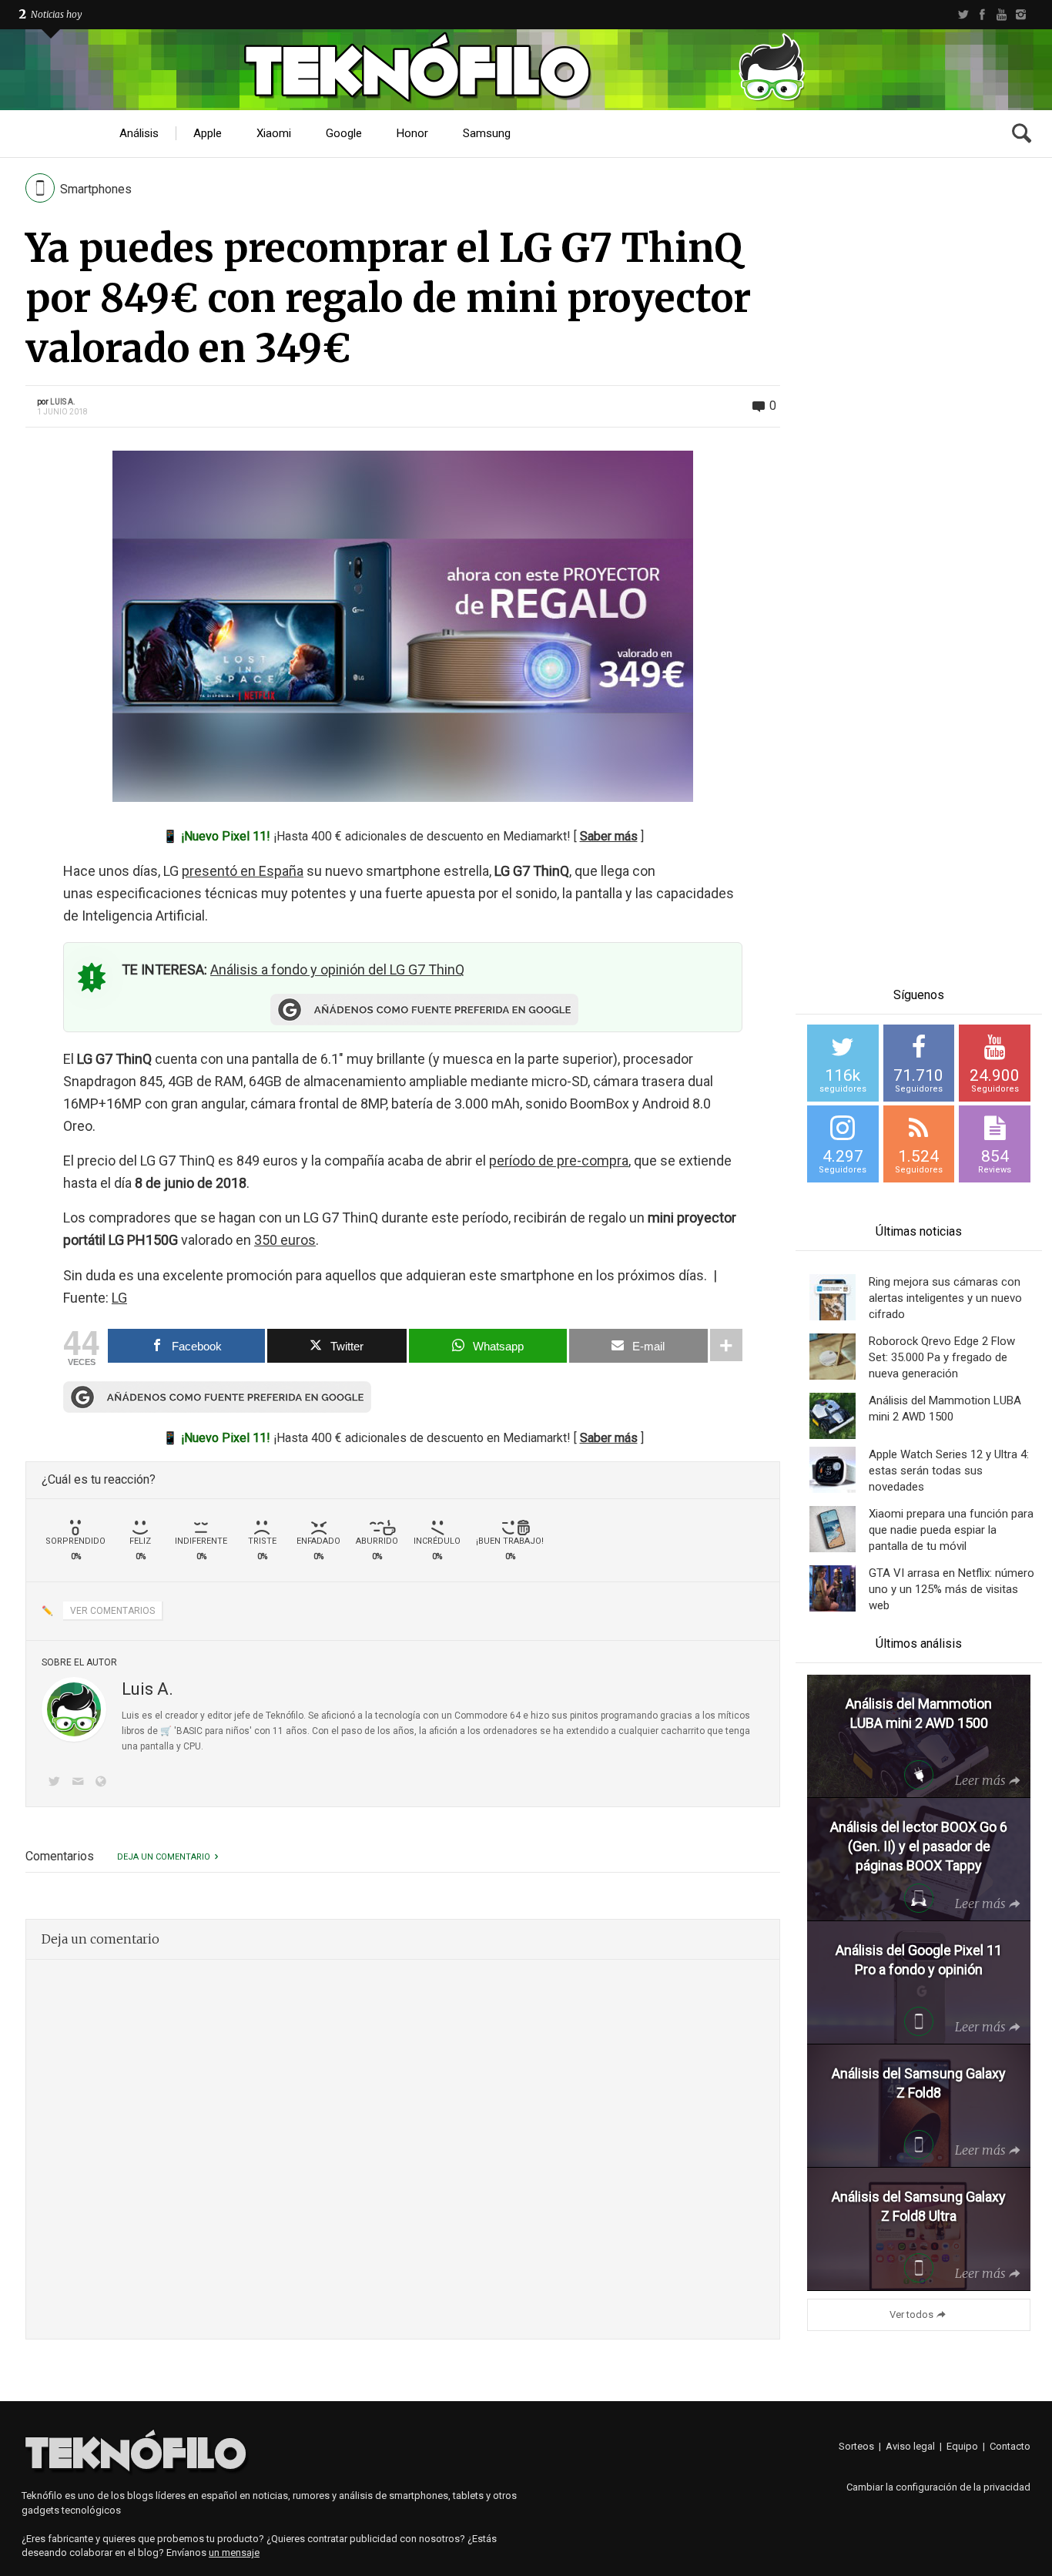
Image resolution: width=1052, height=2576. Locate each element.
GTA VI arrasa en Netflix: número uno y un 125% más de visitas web (951, 1589)
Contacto (1010, 2446)
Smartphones (96, 189)
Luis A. (63, 402)
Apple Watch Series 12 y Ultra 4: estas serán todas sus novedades (949, 1471)
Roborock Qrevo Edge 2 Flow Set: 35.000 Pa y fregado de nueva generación (942, 1357)
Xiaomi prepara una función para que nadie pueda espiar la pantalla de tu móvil (951, 1530)
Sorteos (856, 2446)
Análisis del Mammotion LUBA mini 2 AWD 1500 (945, 1409)
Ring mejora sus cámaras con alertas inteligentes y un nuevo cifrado (945, 1298)
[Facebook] (982, 15)
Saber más (609, 836)
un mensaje (234, 2553)
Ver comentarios (112, 1611)
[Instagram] (1021, 15)
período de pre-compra (559, 1161)
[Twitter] (963, 15)
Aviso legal (910, 2446)
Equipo (962, 2446)
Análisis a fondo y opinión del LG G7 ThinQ (337, 969)
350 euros (285, 1240)
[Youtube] (1002, 15)
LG (119, 1298)
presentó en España (243, 871)
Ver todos (911, 2314)
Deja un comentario (164, 1857)
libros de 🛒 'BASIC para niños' (187, 1731)
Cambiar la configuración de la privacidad (938, 2487)
